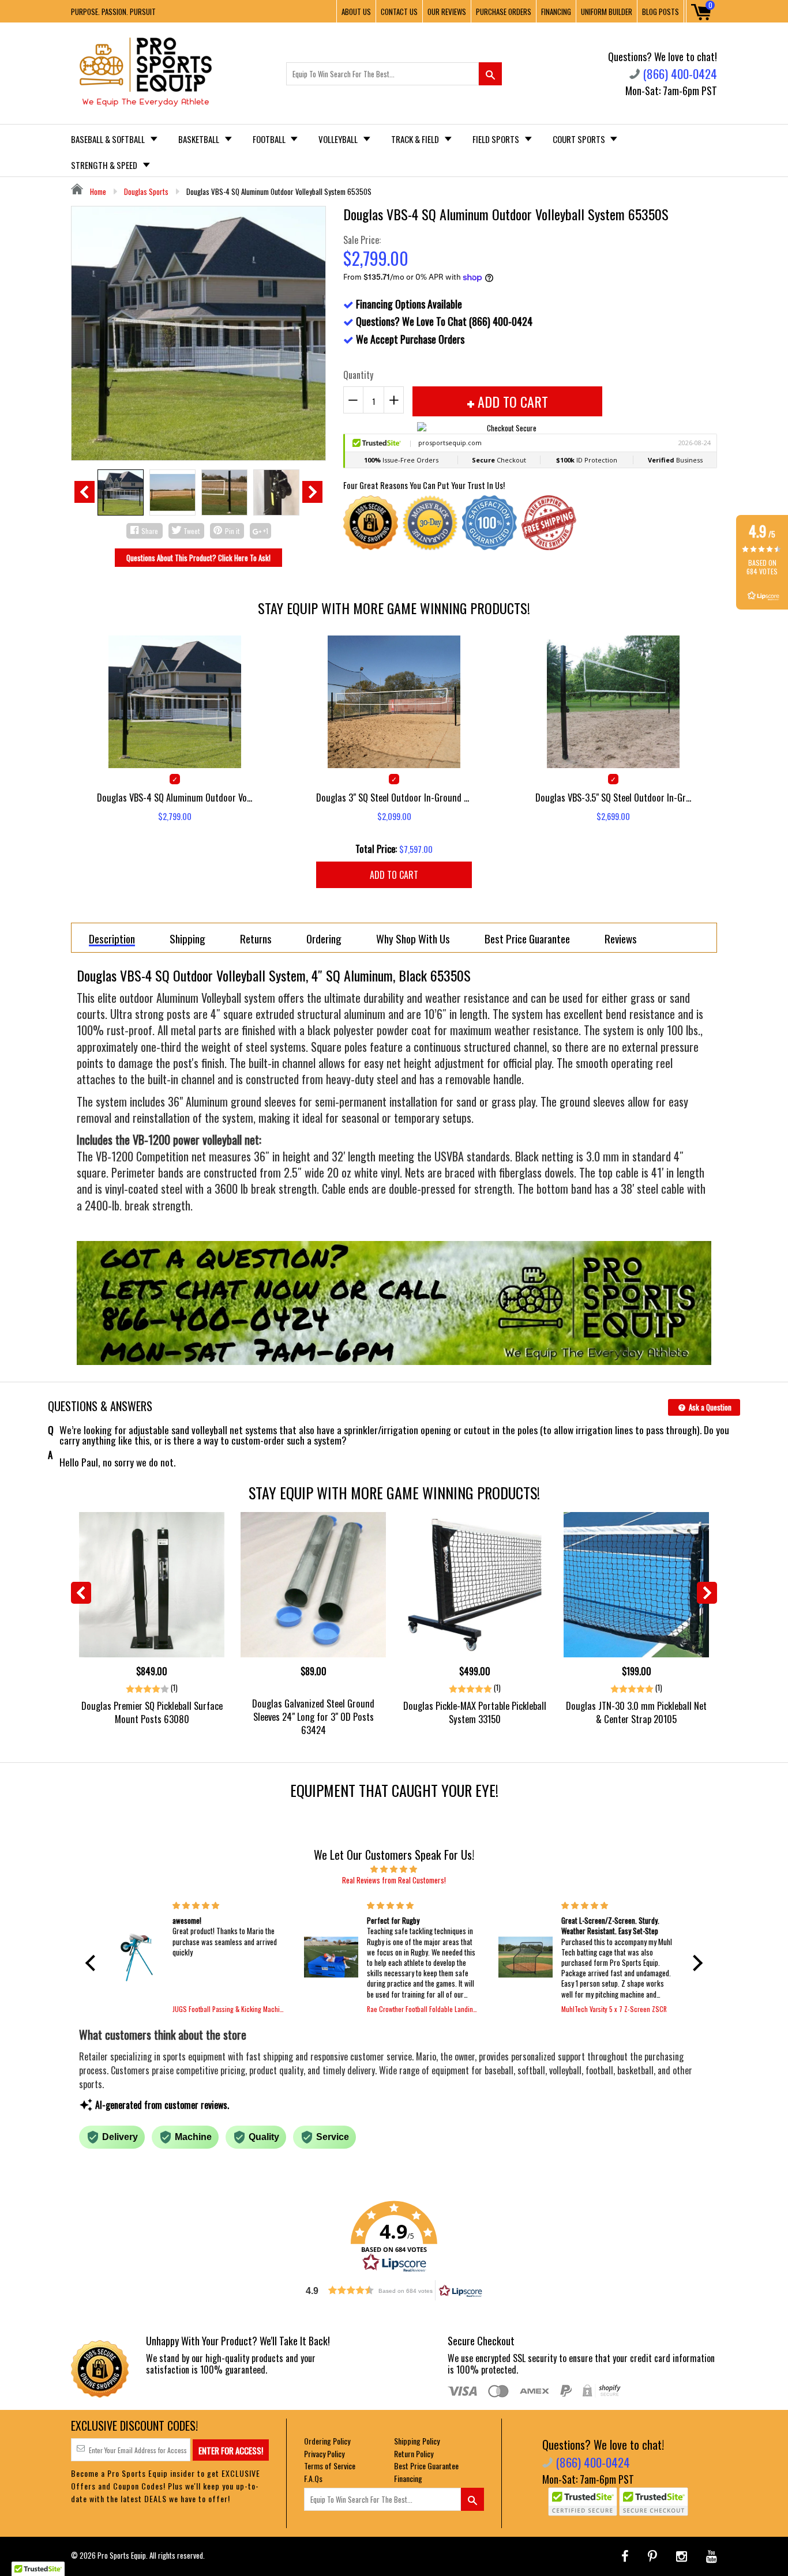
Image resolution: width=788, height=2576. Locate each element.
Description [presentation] (112, 939)
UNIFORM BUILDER (607, 12)
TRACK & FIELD (416, 139)
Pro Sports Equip (122, 2555)
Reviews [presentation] (621, 938)
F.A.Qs (313, 2478)
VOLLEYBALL (339, 139)
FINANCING (556, 12)
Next (312, 492)
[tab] (112, 938)
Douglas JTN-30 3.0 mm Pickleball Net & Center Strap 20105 (636, 1712)
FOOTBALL (270, 139)
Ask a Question (709, 1407)
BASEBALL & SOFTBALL (109, 139)
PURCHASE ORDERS (504, 12)
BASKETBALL (200, 139)
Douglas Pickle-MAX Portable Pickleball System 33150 (475, 1712)
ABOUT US (356, 12)
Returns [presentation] (256, 938)
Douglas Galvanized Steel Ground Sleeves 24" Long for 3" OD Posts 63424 (313, 1716)
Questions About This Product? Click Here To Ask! (198, 558)
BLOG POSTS (661, 12)
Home (97, 191)
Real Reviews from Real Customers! (394, 1880)
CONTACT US (399, 12)
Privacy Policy (324, 2453)
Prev (85, 492)
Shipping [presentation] (187, 938)
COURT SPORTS (580, 139)
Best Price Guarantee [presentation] (527, 938)
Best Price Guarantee (426, 2466)
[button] (93, 1963)
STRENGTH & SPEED (105, 165)
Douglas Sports (146, 191)
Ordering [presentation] (324, 938)
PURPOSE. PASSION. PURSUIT (113, 12)
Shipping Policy (417, 2441)
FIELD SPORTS (497, 139)
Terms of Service (330, 2466)
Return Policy (414, 2453)
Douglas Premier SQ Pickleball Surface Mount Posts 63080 (152, 1712)
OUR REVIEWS (447, 12)
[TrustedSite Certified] (583, 2502)
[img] (394, 1868)
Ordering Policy (327, 2441)
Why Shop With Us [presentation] (413, 938)
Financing (408, 2478)
